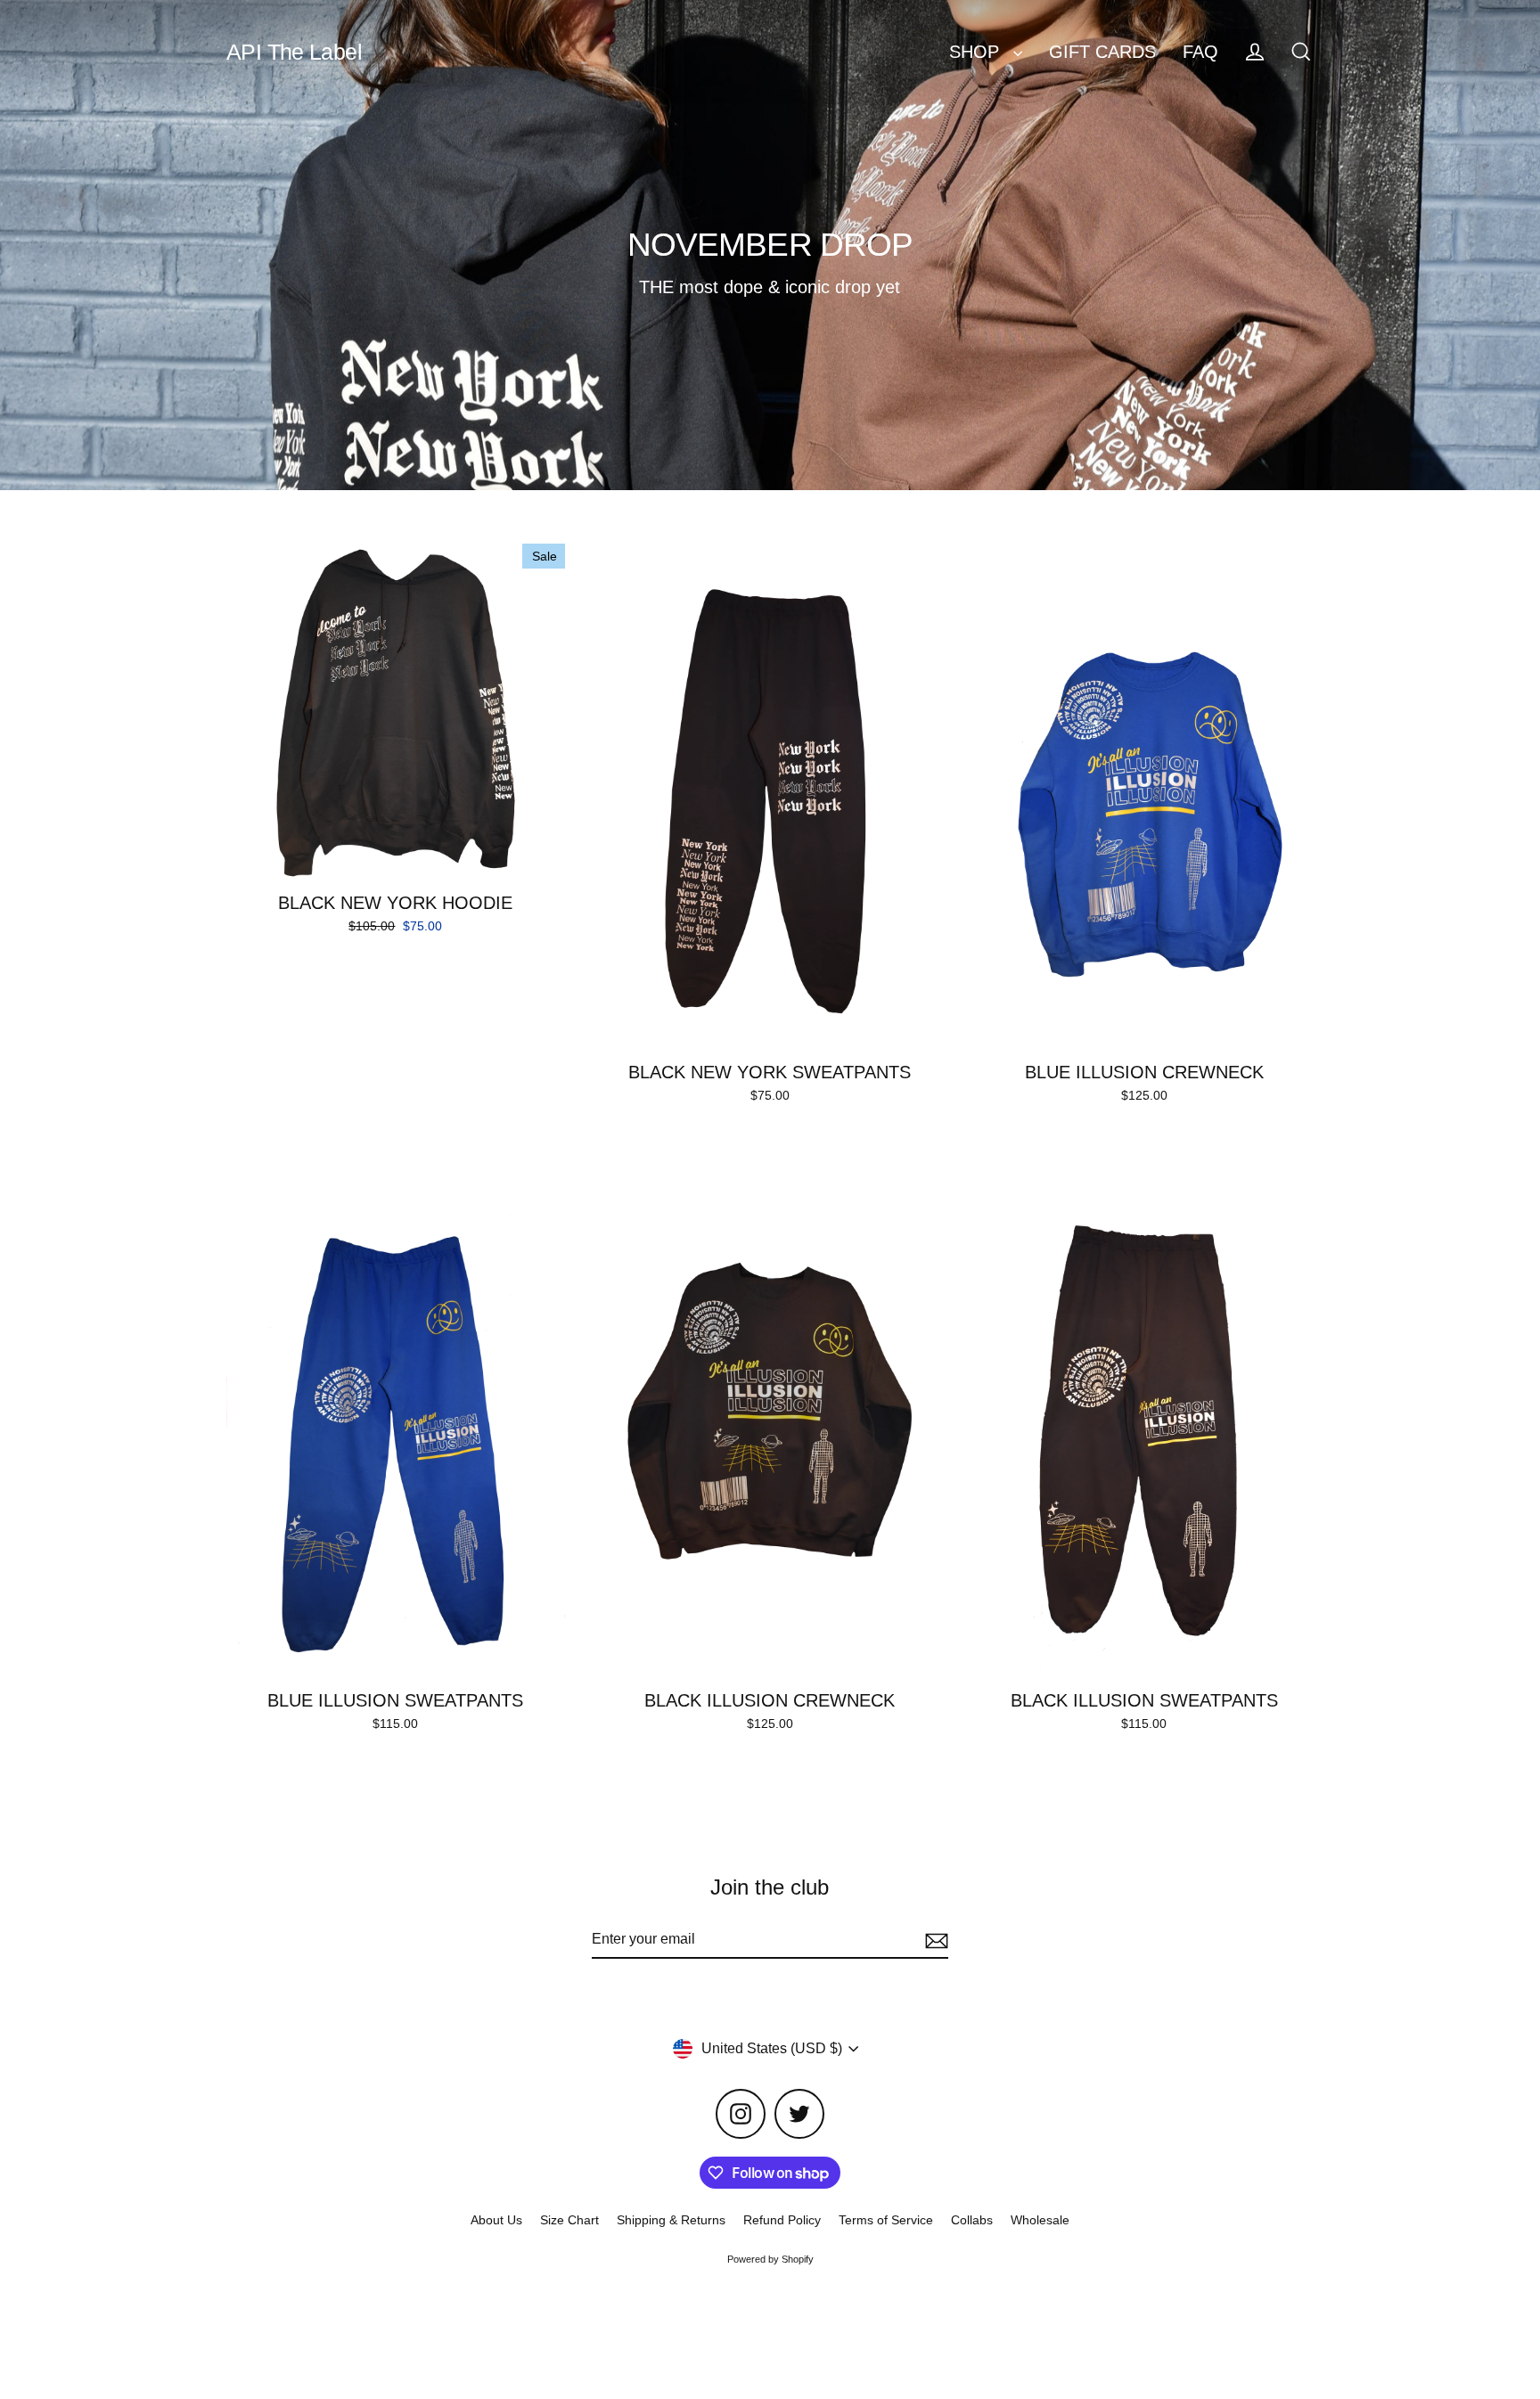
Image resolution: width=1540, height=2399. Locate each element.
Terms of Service (886, 2220)
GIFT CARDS (1102, 52)
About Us (496, 2220)
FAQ (1200, 52)
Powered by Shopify (770, 2259)
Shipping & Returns (671, 2220)
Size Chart (569, 2220)
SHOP (977, 52)
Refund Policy (782, 2220)
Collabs (972, 2220)
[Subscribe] (934, 1940)
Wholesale (1040, 2220)
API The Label (294, 52)
